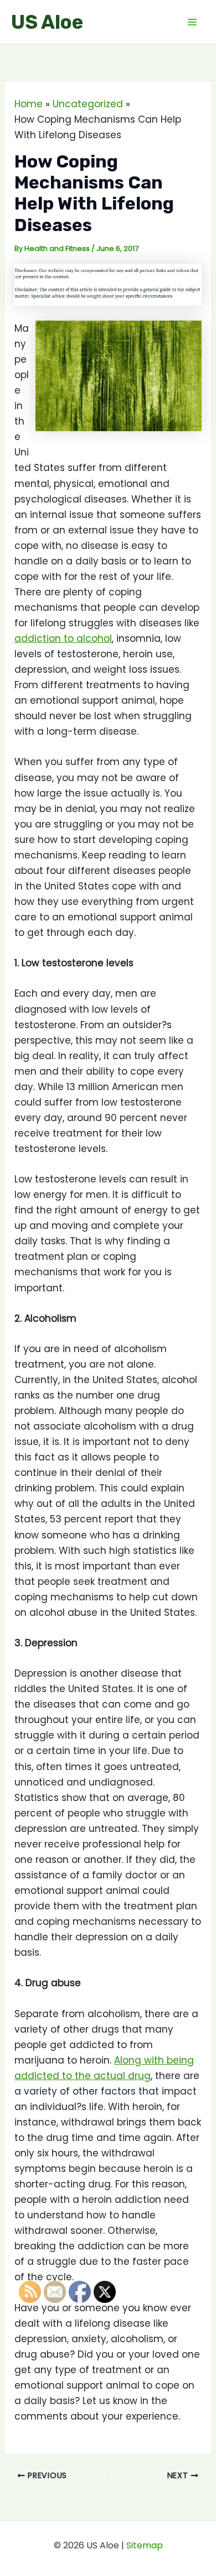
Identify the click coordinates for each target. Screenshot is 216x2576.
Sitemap (145, 2545)
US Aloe (47, 22)
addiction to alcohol (63, 638)
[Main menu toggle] (193, 22)
